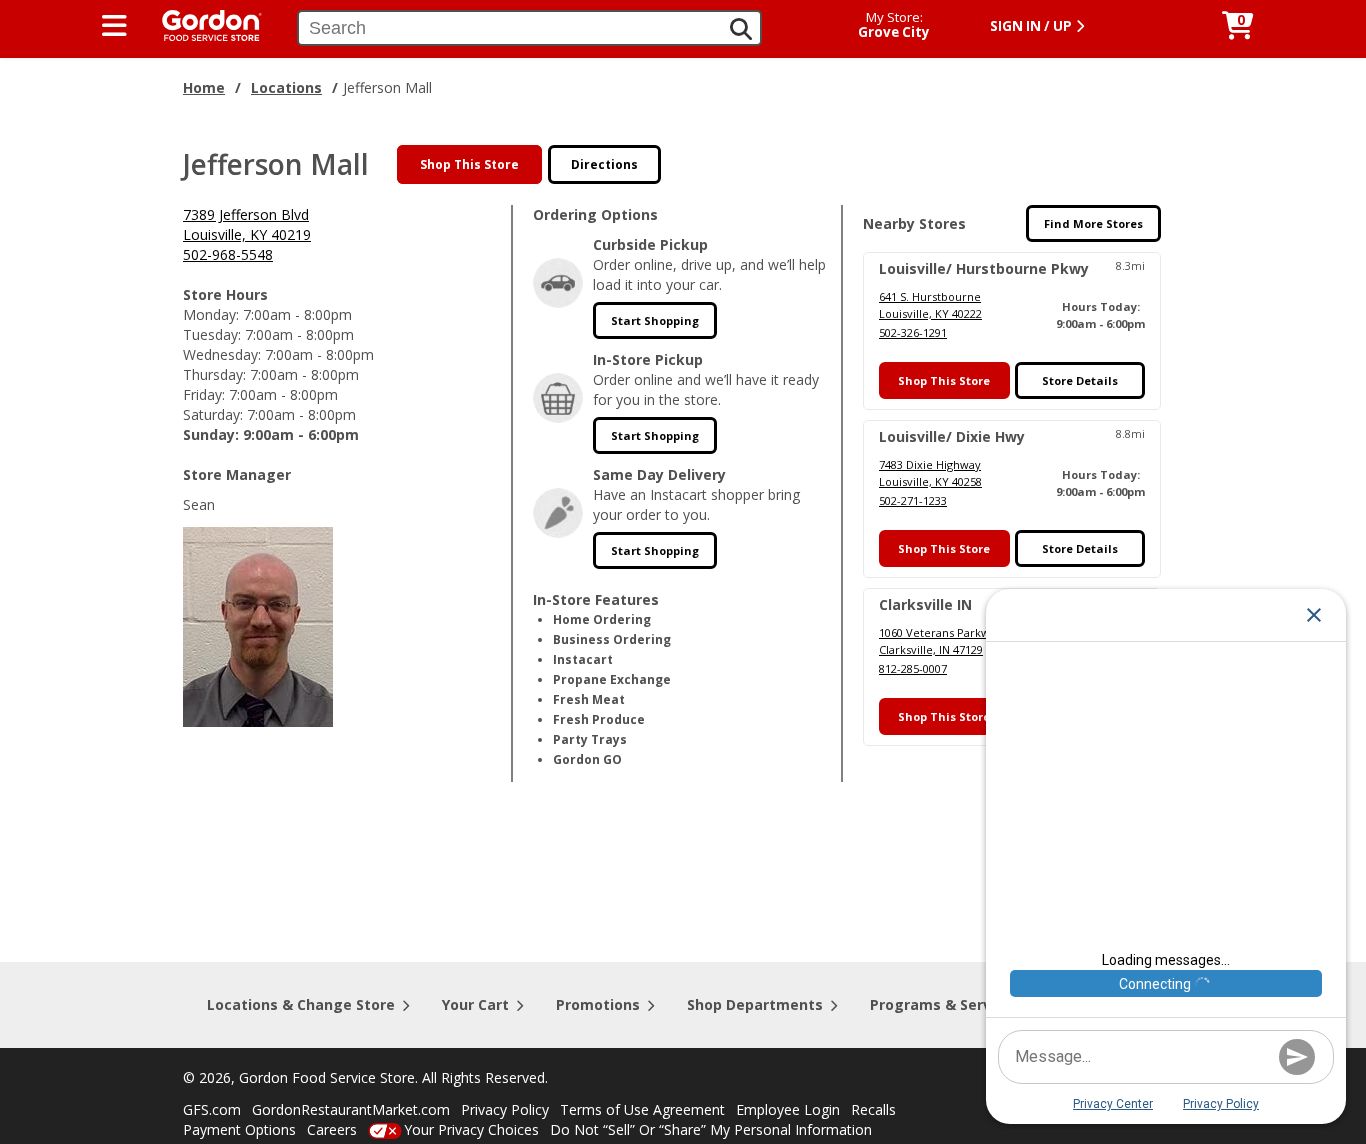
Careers (332, 1129)
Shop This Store (469, 164)
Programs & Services (945, 1004)
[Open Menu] (114, 26)
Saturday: (213, 414)
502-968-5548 (228, 254)
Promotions (598, 1004)
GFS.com (212, 1109)
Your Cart (475, 1004)
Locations (286, 87)
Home (204, 87)
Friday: (204, 394)
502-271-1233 (913, 500)
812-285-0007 (913, 668)
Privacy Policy (505, 1109)
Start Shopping (655, 320)
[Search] (741, 29)
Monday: (211, 314)
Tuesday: (212, 334)
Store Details (1080, 380)
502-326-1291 (913, 332)
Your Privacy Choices (471, 1129)
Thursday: (214, 374)
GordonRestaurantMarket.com (351, 1109)
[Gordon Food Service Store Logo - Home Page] (202, 23)
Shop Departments (755, 1004)
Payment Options (239, 1129)
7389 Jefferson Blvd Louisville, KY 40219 (247, 224)
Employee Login (788, 1109)
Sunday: (211, 434)
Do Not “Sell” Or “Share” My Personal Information (711, 1129)
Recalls (873, 1109)
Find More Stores (1093, 223)
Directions (604, 164)
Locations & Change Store (301, 1004)
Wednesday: (222, 354)
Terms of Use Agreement (642, 1109)
